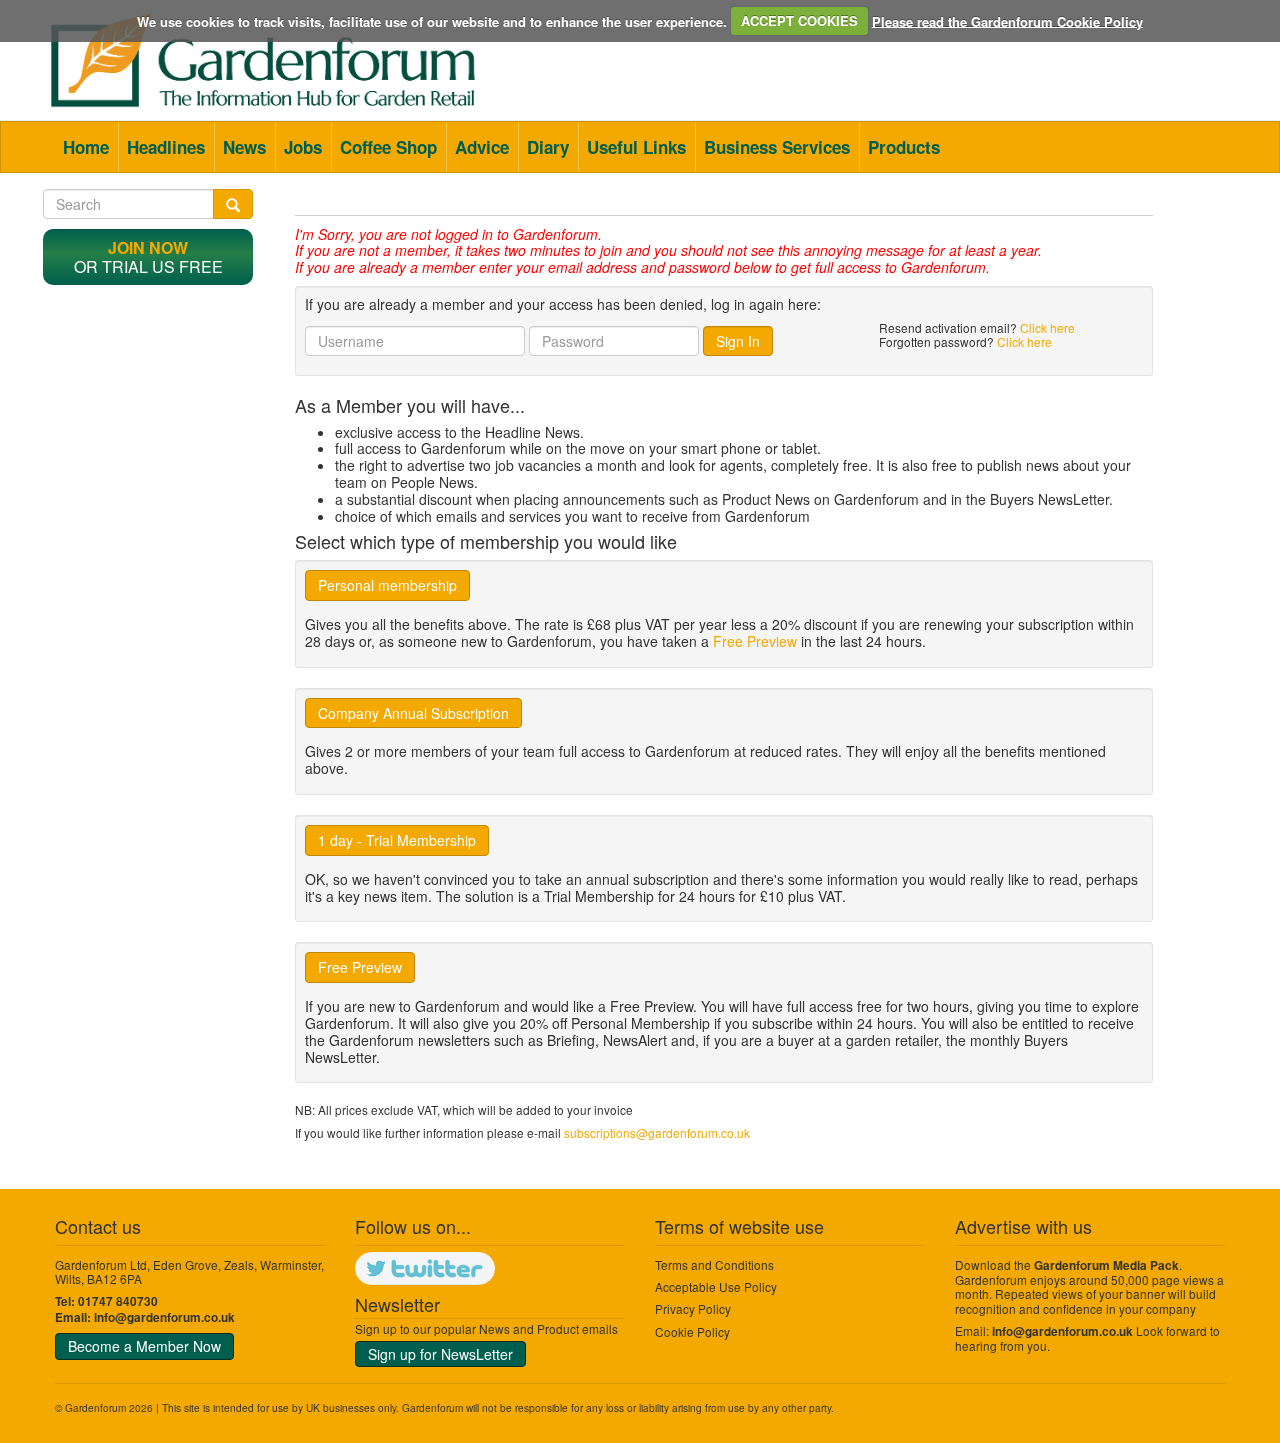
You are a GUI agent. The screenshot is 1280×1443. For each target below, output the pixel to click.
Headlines (166, 147)
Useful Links (636, 147)
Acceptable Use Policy (716, 1286)
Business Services (777, 147)
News (244, 147)
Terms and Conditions (714, 1264)
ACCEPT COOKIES (799, 20)
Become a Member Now (144, 1346)
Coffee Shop (388, 147)
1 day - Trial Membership (397, 840)
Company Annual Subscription (413, 713)
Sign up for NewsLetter (440, 1354)
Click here (1047, 327)
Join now (148, 247)
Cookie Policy (692, 1331)
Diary (548, 147)
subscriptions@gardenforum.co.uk (657, 1132)
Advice (482, 147)
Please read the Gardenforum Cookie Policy (1007, 20)
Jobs (303, 147)
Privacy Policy (693, 1308)
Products (904, 147)
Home (86, 147)
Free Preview (755, 641)
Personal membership (387, 585)
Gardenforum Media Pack (1106, 1265)
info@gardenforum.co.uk (164, 1317)
